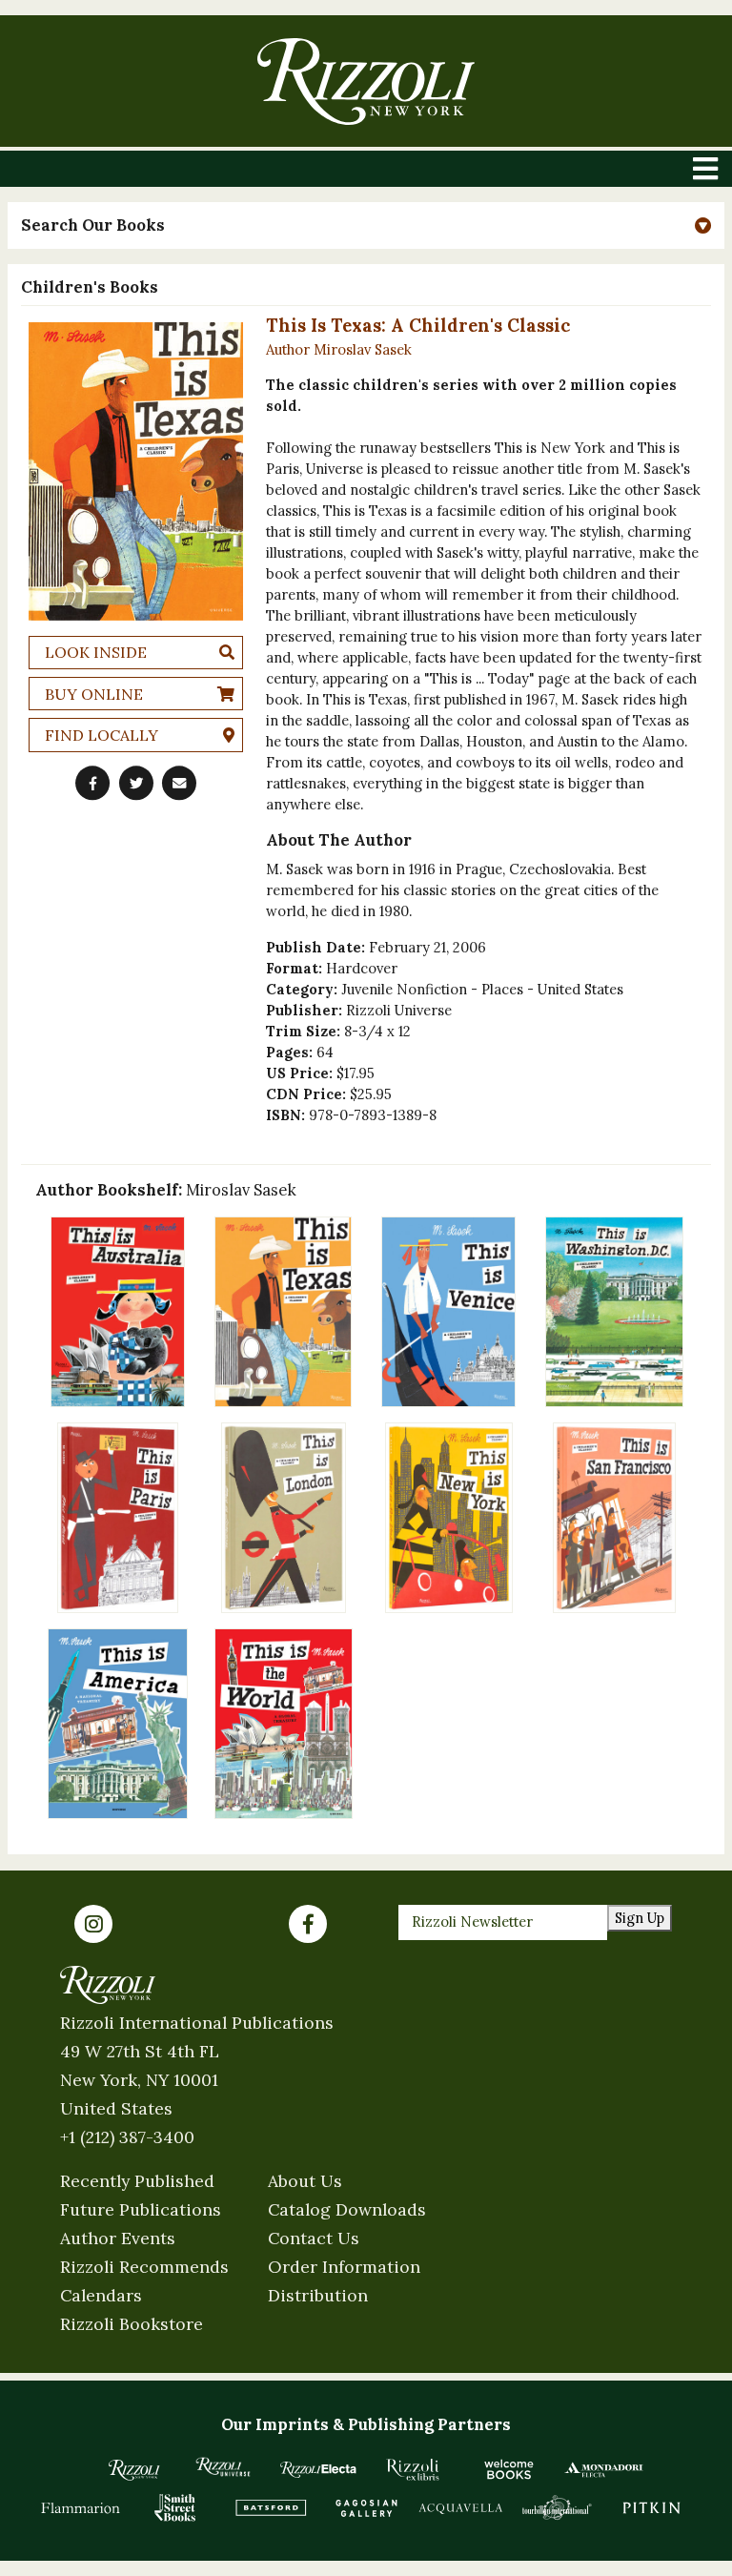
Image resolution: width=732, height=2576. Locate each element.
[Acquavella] (461, 2507)
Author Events (118, 2238)
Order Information (344, 2267)
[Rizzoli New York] (366, 82)
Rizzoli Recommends (144, 2267)
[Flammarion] (81, 2507)
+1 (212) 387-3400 (127, 2137)
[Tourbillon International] (557, 2507)
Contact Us (314, 2238)
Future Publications (141, 2209)
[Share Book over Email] (179, 783)
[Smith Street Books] (175, 2507)
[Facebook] (308, 1924)
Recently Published (137, 2181)
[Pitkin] (652, 2507)
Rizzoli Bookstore (132, 2324)
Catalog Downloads (347, 2209)
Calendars (101, 2295)
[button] (366, 225)
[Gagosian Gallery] (366, 2507)
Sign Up (640, 1918)
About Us (305, 2181)
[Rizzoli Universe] (223, 2467)
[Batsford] (271, 2507)
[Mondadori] (604, 2469)
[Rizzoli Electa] (318, 2469)
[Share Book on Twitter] (136, 783)
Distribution (318, 2295)
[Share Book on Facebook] (92, 783)
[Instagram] (93, 1924)
